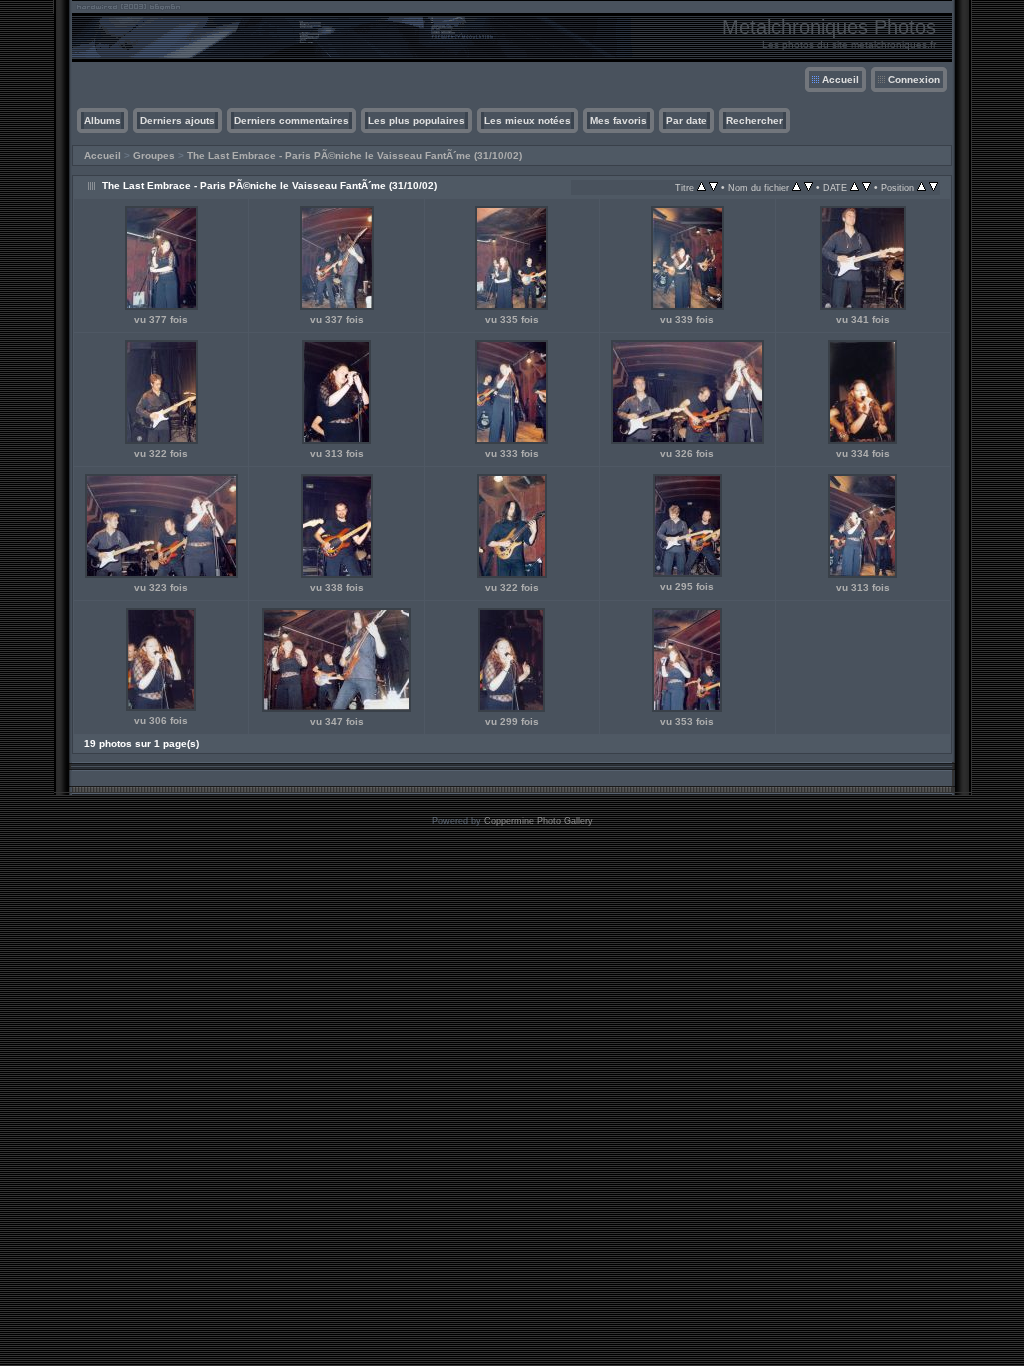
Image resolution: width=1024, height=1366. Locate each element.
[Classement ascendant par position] (921, 187)
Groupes (154, 155)
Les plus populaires (416, 120)
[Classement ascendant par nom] (796, 187)
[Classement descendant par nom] (808, 187)
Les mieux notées (527, 120)
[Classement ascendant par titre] (701, 187)
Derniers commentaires (291, 120)
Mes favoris (618, 120)
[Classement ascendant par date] (854, 187)
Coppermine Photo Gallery (538, 821)
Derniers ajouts (177, 120)
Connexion (914, 79)
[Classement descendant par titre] (713, 187)
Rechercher (754, 120)
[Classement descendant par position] (933, 187)
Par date (686, 120)
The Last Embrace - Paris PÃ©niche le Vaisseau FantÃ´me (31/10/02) (354, 155)
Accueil (840, 79)
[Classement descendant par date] (866, 187)
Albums (102, 120)
